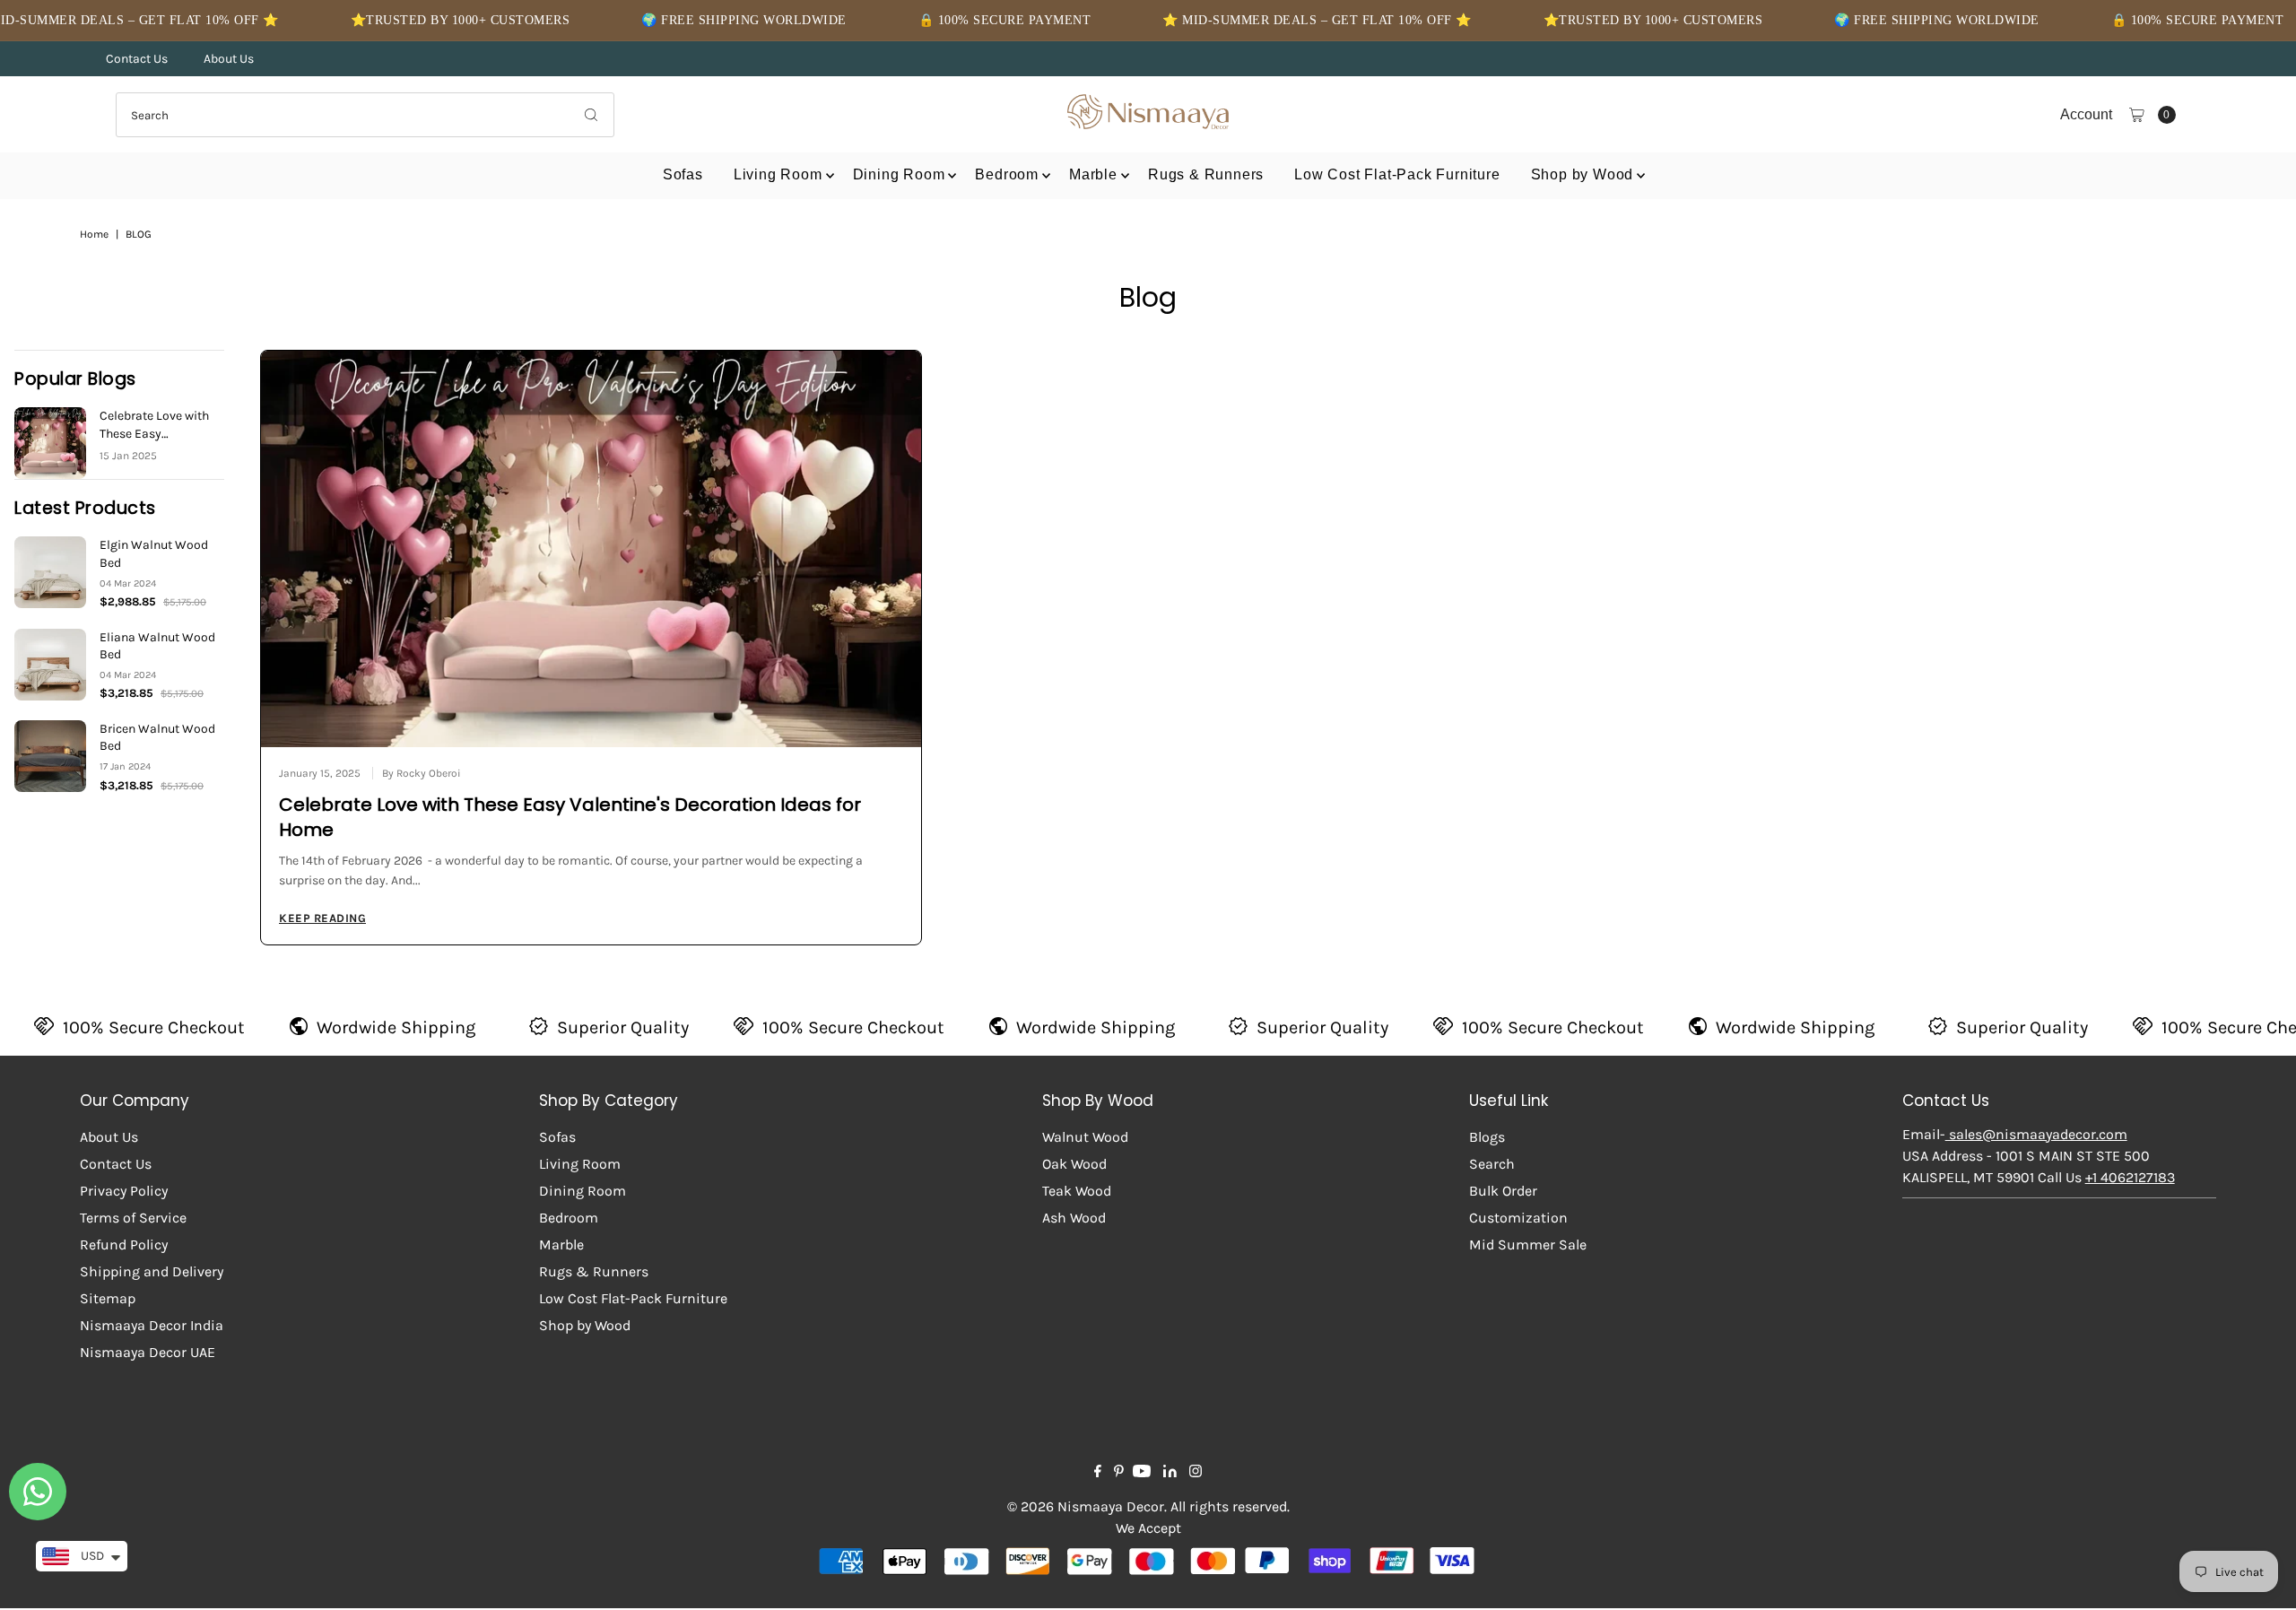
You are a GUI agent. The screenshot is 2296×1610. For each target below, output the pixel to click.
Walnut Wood (1085, 1137)
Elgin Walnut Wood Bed (154, 554)
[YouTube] (1142, 1473)
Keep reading (322, 918)
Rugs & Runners (1206, 174)
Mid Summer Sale (1528, 1244)
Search (1492, 1164)
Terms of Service (133, 1218)
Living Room (778, 174)
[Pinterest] (1119, 1473)
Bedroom (1007, 174)
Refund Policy (124, 1244)
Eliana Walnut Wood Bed (157, 646)
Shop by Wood (1583, 174)
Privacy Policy (124, 1191)
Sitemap (108, 1298)
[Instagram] (1196, 1473)
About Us (229, 59)
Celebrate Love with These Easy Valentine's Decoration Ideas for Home (157, 425)
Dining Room (899, 174)
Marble (1093, 174)
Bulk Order (1503, 1191)
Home (94, 234)
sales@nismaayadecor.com (2036, 1134)
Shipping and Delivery (152, 1271)
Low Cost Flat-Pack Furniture (1397, 174)
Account (2086, 114)
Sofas (683, 174)
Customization (1518, 1218)
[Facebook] (1098, 1473)
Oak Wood (1074, 1164)
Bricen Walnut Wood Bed (157, 738)
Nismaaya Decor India (152, 1325)
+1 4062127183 (2130, 1177)
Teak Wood (1077, 1191)
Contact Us (137, 59)
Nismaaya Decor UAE (148, 1352)
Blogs (1487, 1137)
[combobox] (365, 115)
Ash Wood (1074, 1218)
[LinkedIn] (1170, 1473)
